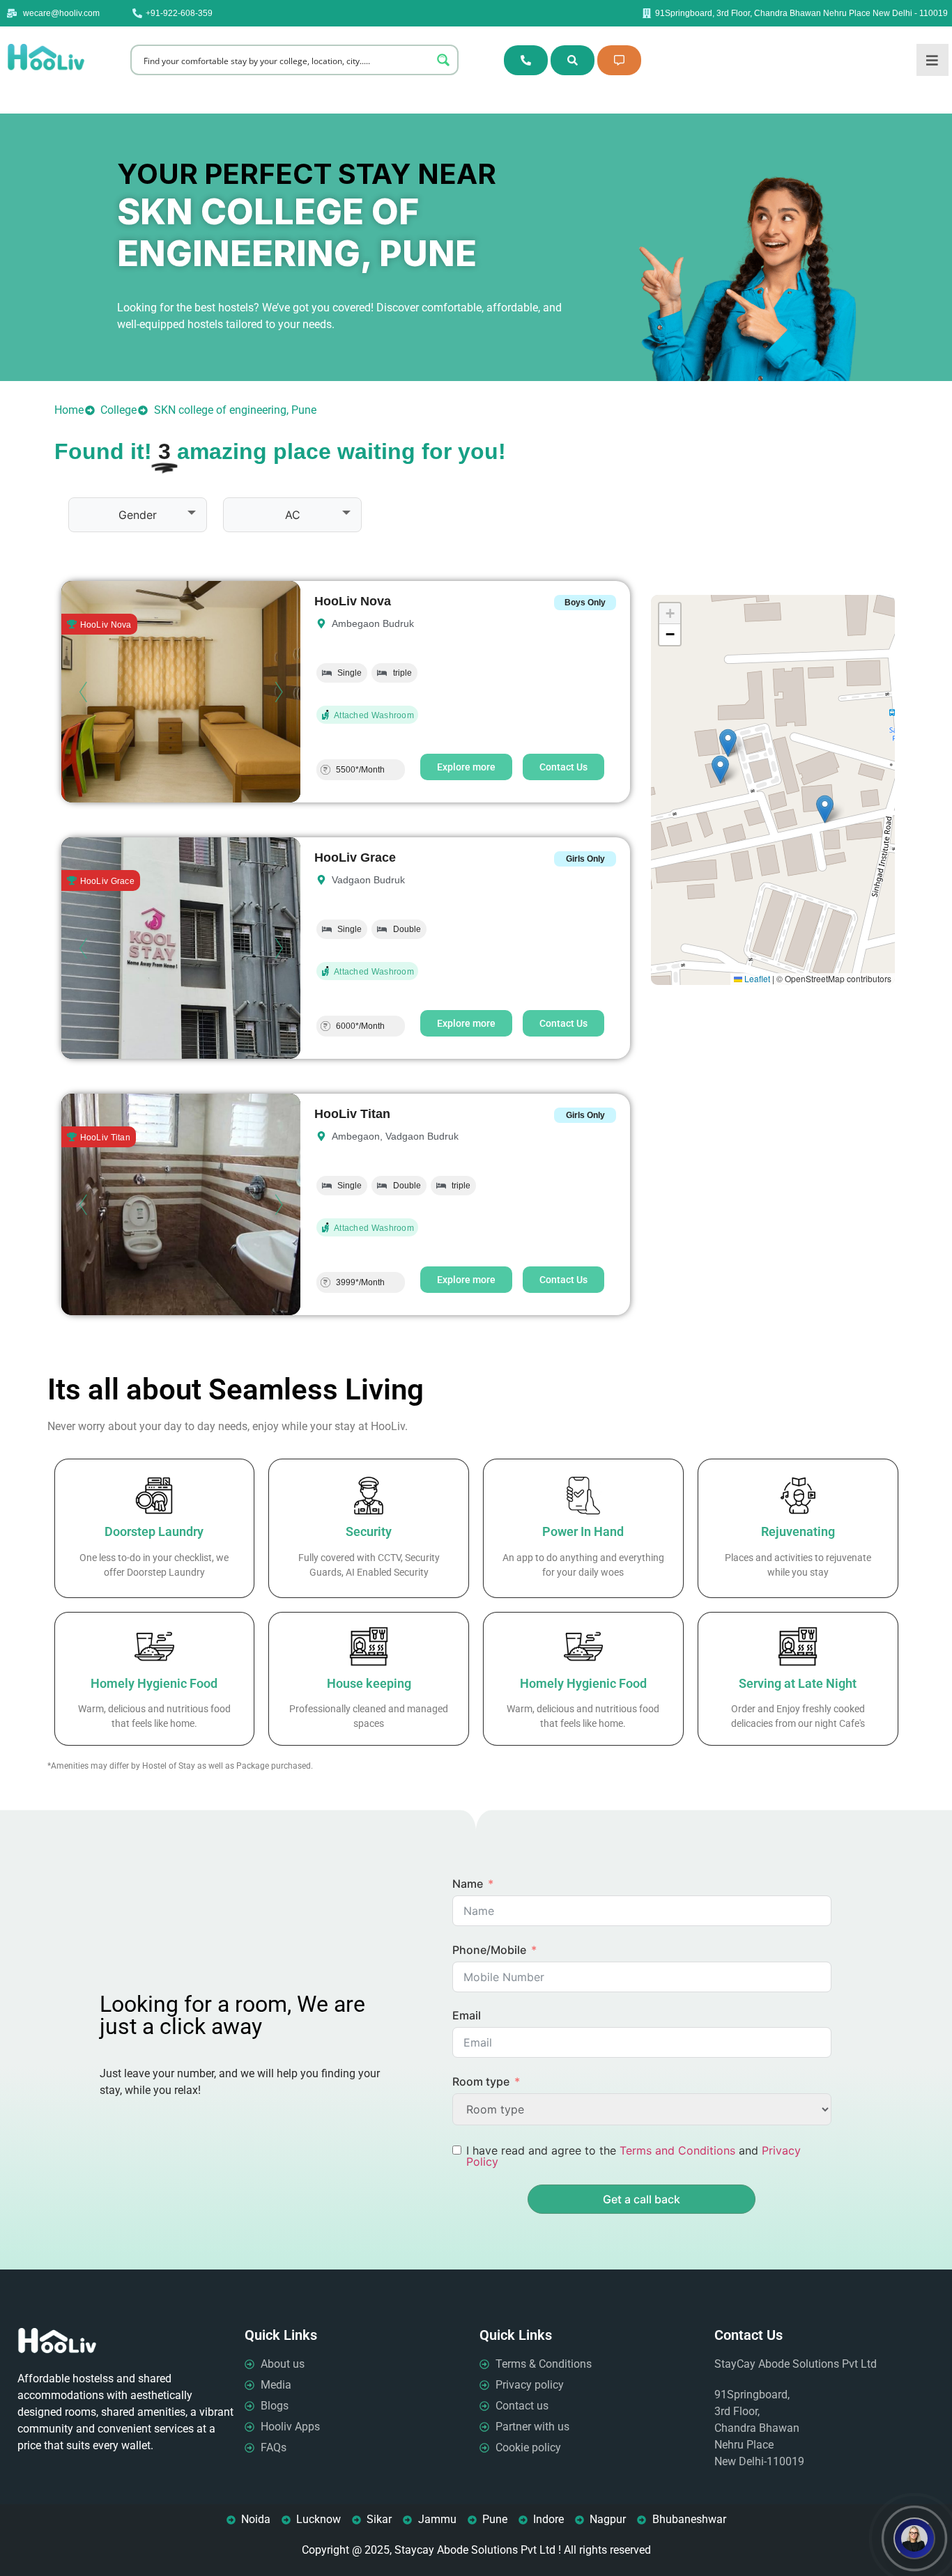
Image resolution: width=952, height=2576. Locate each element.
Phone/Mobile (489, 1950)
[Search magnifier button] (443, 60)
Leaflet (756, 978)
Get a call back (642, 2199)
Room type (481, 2081)
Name (468, 1884)
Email (467, 2015)
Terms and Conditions (677, 2150)
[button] (825, 809)
